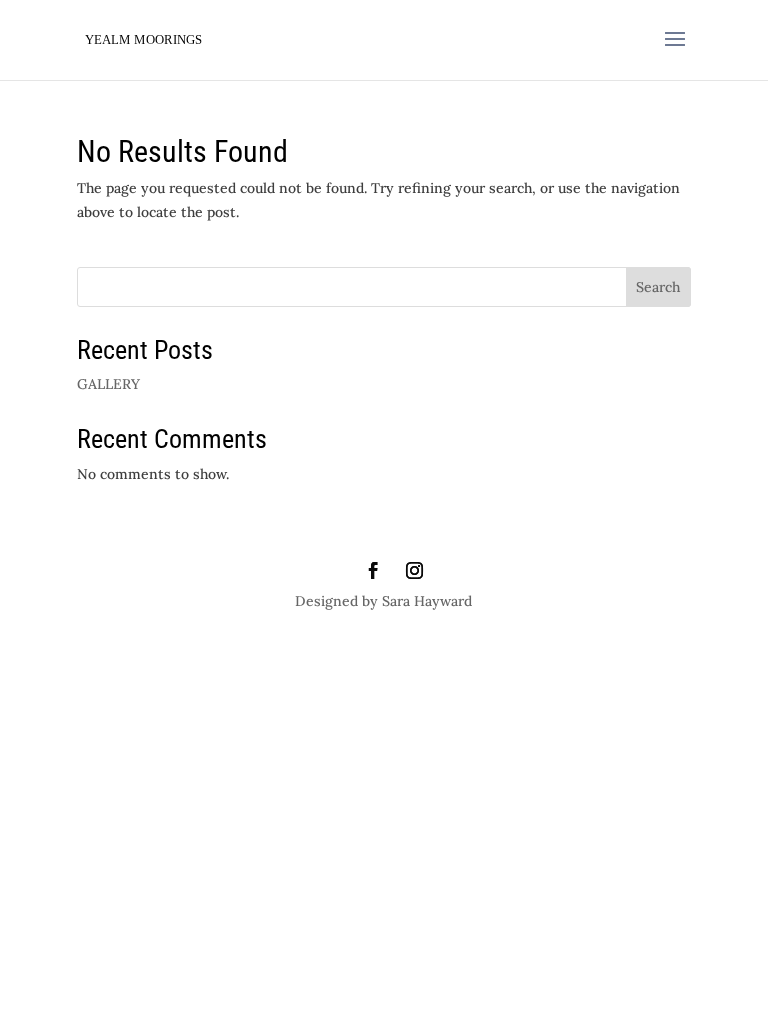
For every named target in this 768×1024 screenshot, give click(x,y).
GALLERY (108, 384)
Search (658, 287)
